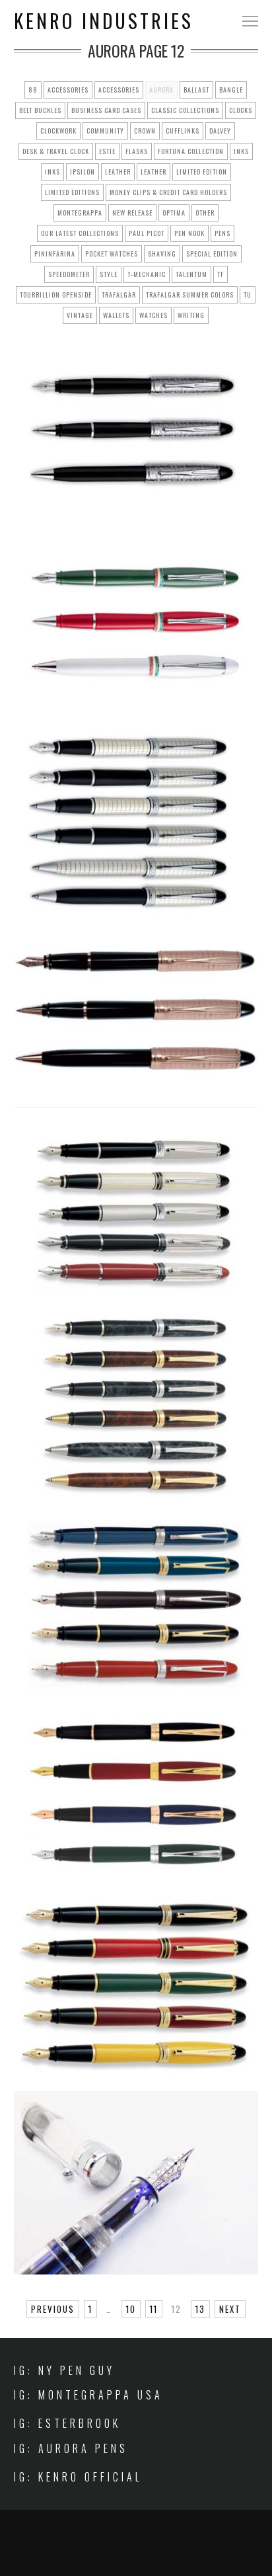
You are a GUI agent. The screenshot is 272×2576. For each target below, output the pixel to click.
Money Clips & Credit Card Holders (168, 192)
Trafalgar (119, 295)
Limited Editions (72, 192)
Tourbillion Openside (56, 295)
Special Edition (212, 254)
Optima (174, 213)
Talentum (191, 274)
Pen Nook (189, 233)
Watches (153, 315)
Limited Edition (202, 172)
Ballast (196, 90)
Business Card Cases (106, 110)
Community (105, 131)
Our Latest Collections (80, 233)
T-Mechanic (147, 274)
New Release (132, 213)
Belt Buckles (40, 110)
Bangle (231, 90)
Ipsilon (83, 172)
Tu (248, 295)
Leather (118, 172)
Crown (145, 131)
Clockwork (58, 131)
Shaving (162, 254)
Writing (191, 315)
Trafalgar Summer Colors (190, 295)
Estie (107, 151)
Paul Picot (147, 233)
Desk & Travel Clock (56, 151)
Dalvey (220, 131)
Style (109, 274)
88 (33, 90)
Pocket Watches (112, 254)
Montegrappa (80, 213)
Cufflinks (183, 131)
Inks (241, 151)
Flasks (137, 151)
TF (221, 274)
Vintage (80, 315)
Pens (222, 233)
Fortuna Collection (191, 151)
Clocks (241, 110)
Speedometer (69, 274)
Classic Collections (185, 110)
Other (205, 213)
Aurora (161, 90)
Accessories (68, 90)
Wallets (116, 315)
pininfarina (55, 254)
